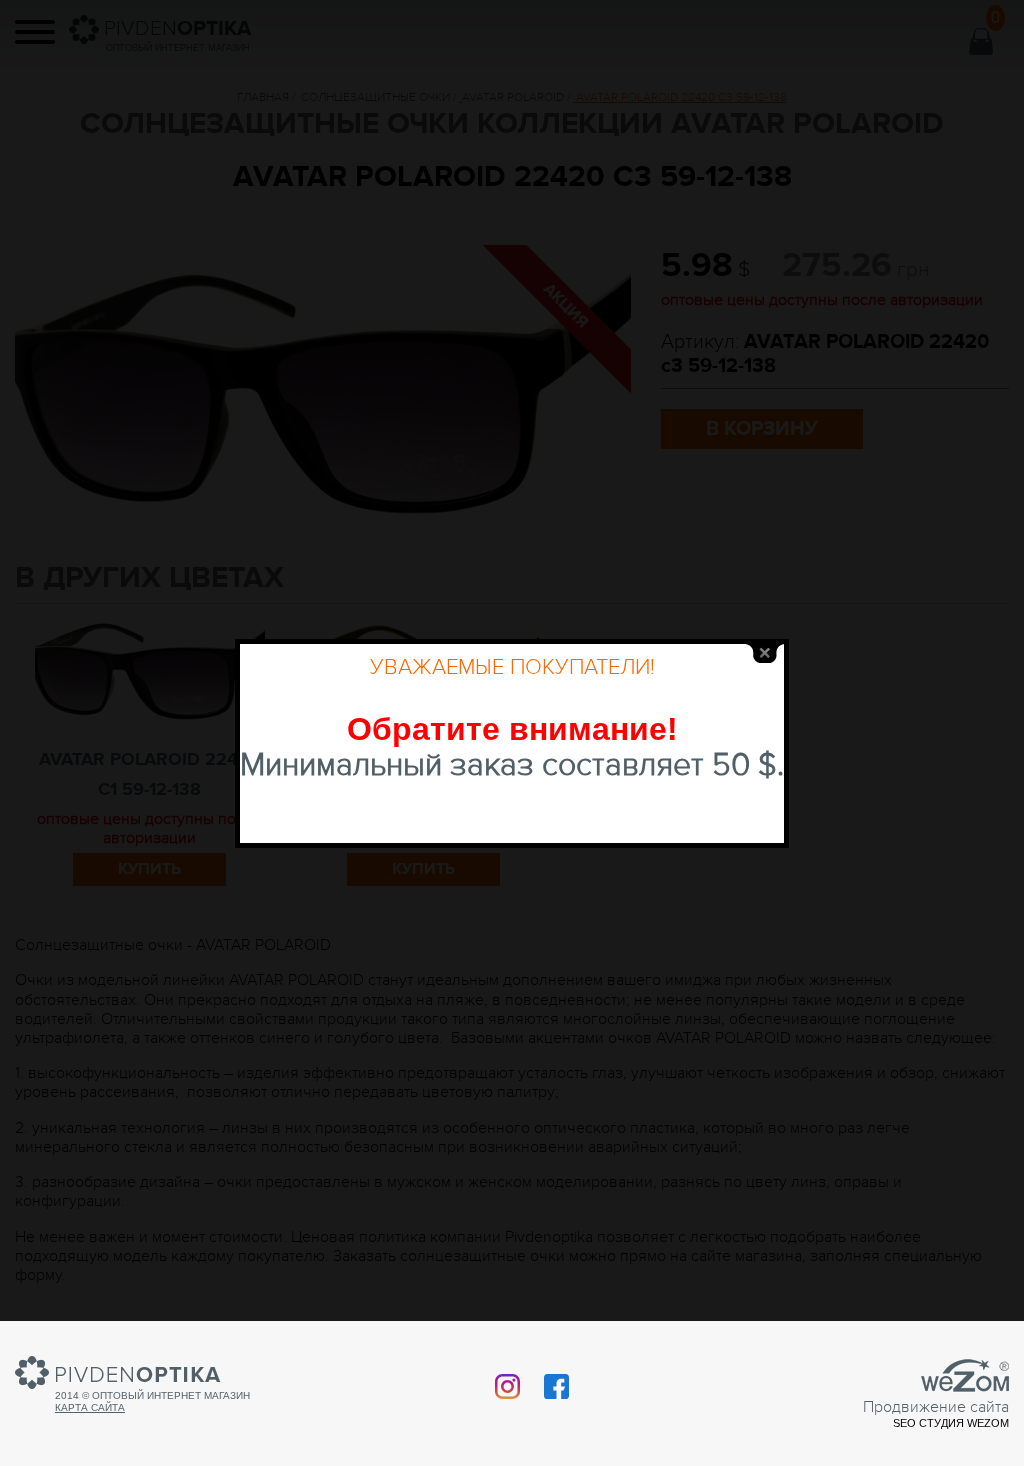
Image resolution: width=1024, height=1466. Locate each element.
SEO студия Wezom (951, 1423)
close (765, 653)
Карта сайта (90, 1407)
